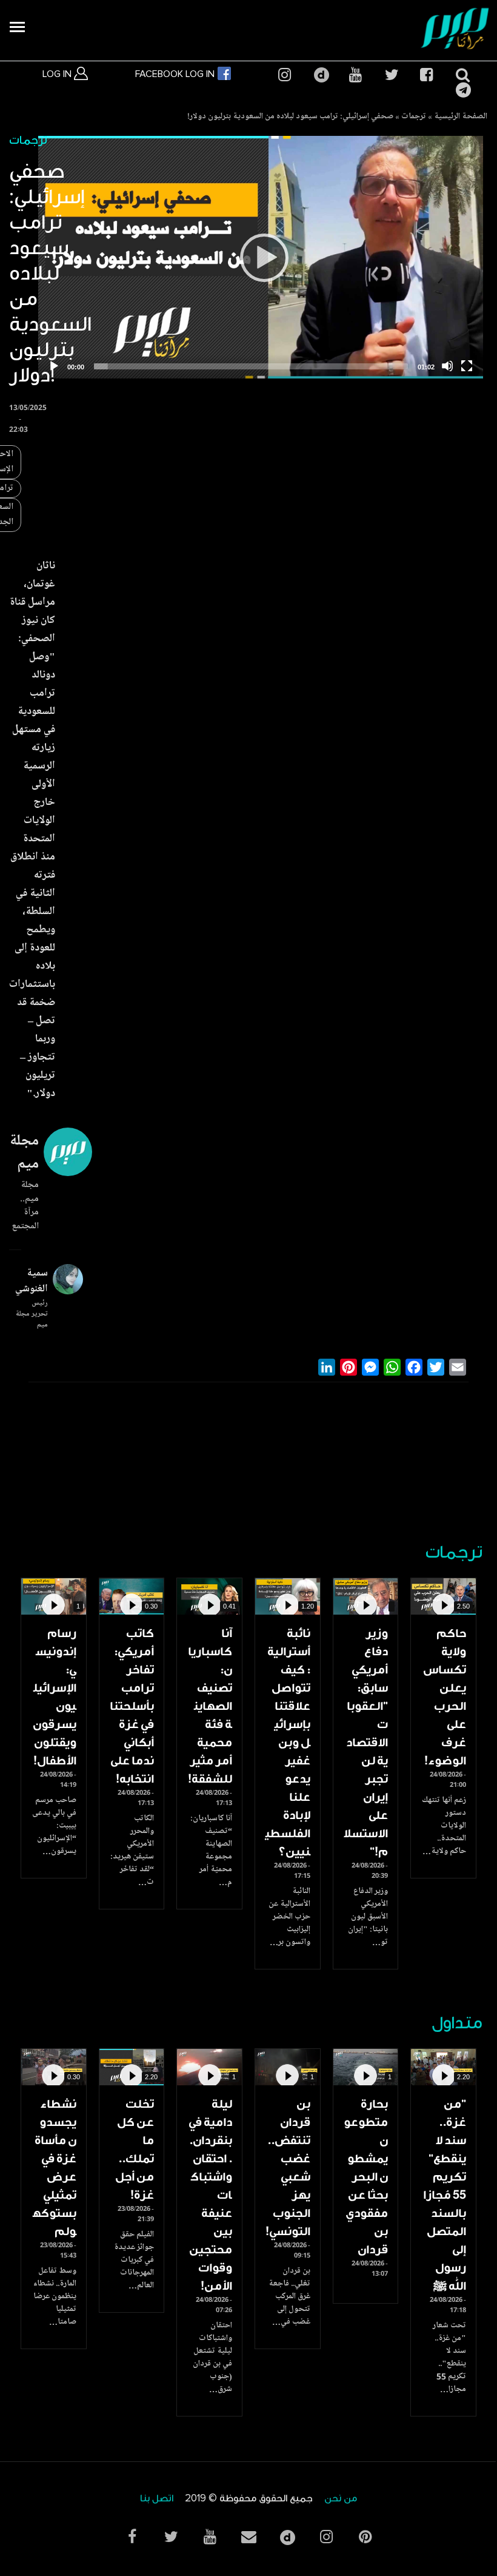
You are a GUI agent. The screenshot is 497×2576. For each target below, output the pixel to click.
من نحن (341, 2499)
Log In (58, 74)
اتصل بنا (157, 2499)
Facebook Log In (176, 74)
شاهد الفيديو (443, 1596)
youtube (355, 75)
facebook (426, 75)
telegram (462, 90)
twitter (391, 75)
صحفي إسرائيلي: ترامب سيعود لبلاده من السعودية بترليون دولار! (290, 117)
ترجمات (414, 117)
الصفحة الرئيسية (461, 117)
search (462, 75)
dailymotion (320, 75)
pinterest (365, 2537)
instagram (284, 75)
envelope (248, 2537)
